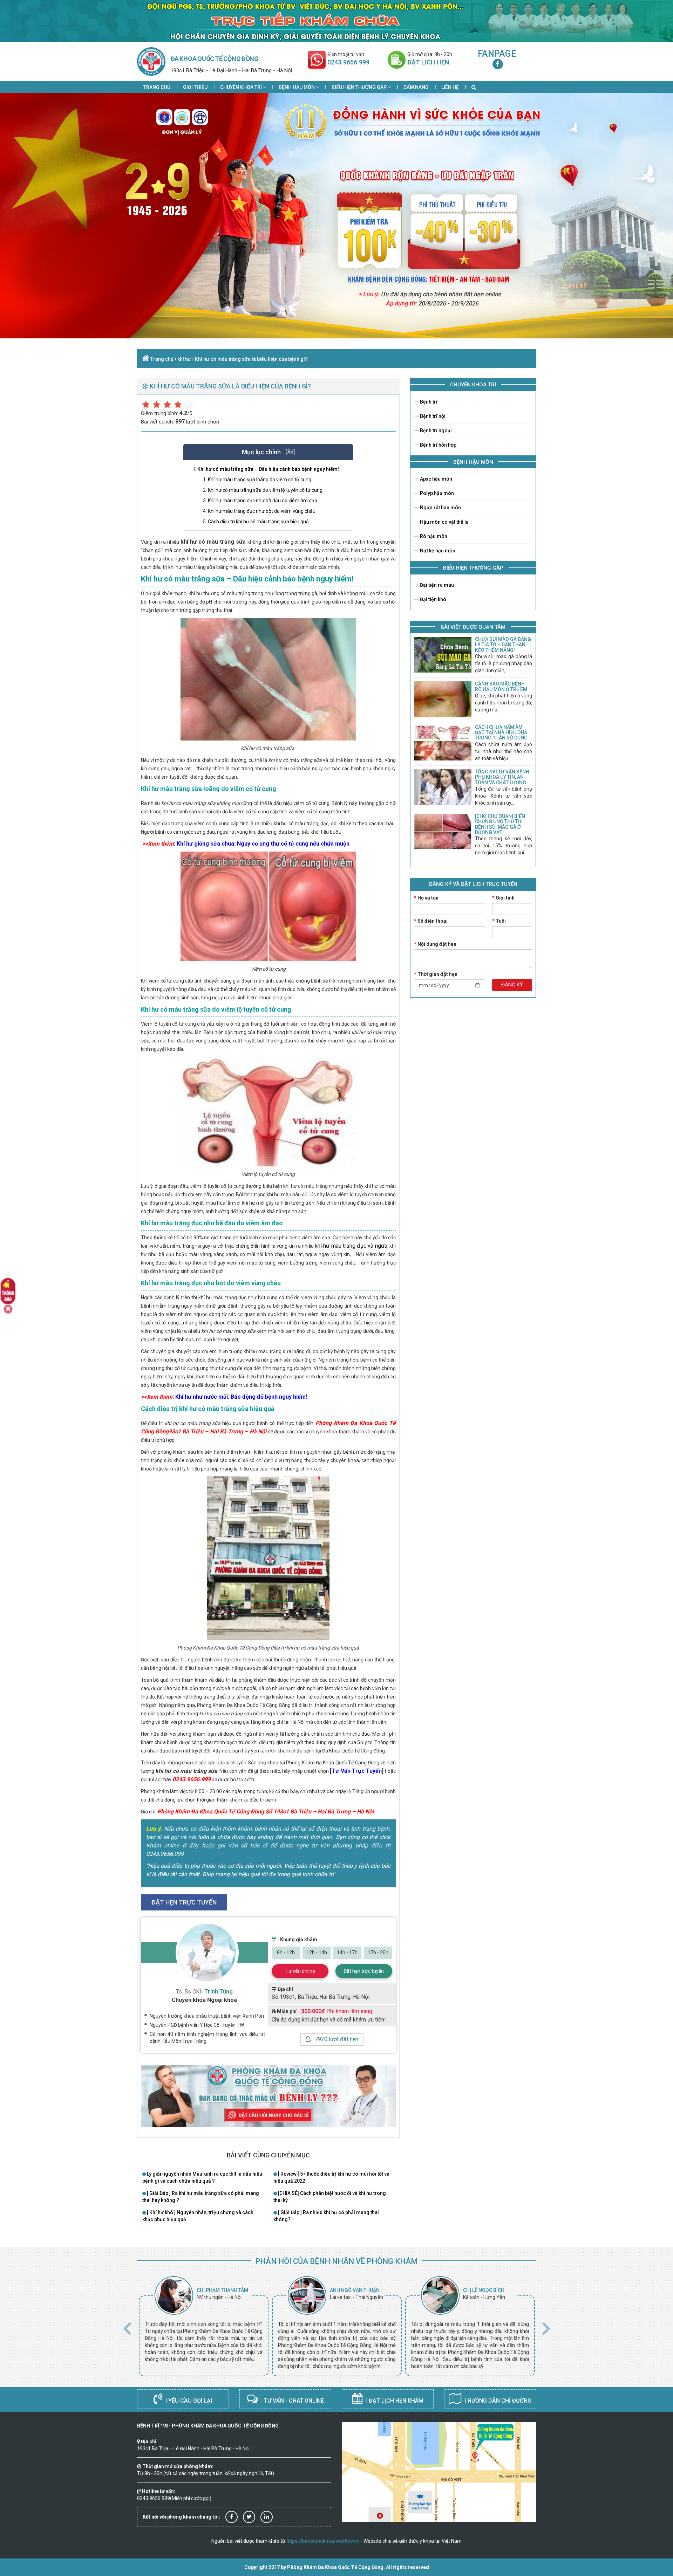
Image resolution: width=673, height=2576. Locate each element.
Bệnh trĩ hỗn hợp (438, 445)
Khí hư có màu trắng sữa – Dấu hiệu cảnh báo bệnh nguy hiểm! (268, 469)
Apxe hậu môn (436, 479)
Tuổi (499, 921)
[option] (204, 2326)
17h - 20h (378, 1952)
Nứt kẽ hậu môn (437, 551)
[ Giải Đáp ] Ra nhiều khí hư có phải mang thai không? (326, 2216)
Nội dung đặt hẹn (435, 944)
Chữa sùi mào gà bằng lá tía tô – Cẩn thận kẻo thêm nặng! (503, 645)
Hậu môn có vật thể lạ (444, 522)
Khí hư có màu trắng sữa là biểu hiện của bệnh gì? (251, 359)
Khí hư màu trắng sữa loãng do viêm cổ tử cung (260, 480)
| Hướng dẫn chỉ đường (497, 2401)
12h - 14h (317, 1952)
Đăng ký (512, 985)
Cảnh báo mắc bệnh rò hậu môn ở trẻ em (501, 686)
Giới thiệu (195, 87)
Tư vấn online (300, 1971)
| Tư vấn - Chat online (292, 2401)
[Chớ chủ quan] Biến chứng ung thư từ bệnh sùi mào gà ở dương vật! (500, 824)
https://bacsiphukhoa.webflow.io (323, 2541)
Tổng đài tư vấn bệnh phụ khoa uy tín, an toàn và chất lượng (502, 777)
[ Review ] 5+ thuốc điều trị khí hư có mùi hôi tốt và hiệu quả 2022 (331, 2177)
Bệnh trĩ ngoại (435, 431)
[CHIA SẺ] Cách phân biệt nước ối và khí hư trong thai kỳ (330, 2197)
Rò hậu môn (433, 536)
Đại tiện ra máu (436, 585)
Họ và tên (426, 898)
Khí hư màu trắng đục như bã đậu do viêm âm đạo (263, 501)
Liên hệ (450, 87)
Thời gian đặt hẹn (436, 974)
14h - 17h (347, 1952)
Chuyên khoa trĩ (242, 87)
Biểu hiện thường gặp (360, 87)
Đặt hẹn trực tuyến (364, 1971)
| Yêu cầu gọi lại (188, 2401)
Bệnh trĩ (428, 402)
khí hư (184, 359)
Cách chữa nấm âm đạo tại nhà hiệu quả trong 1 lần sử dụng (501, 733)
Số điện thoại (431, 921)
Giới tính (503, 898)
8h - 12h (286, 1952)
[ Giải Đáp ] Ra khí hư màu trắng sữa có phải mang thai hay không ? (201, 2197)
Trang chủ (157, 87)
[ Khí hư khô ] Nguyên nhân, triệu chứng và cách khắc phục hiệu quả (198, 2216)
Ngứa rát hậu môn (440, 508)
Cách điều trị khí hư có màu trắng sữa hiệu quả (258, 522)
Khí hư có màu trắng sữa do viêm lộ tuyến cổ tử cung (265, 490)
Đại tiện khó (433, 599)
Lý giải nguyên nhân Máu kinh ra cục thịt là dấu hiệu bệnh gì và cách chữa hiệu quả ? (202, 2177)
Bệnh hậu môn (297, 87)
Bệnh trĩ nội (432, 416)
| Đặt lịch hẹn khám (394, 2401)
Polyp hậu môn (436, 493)
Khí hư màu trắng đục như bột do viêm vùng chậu (262, 511)
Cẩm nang (416, 87)
